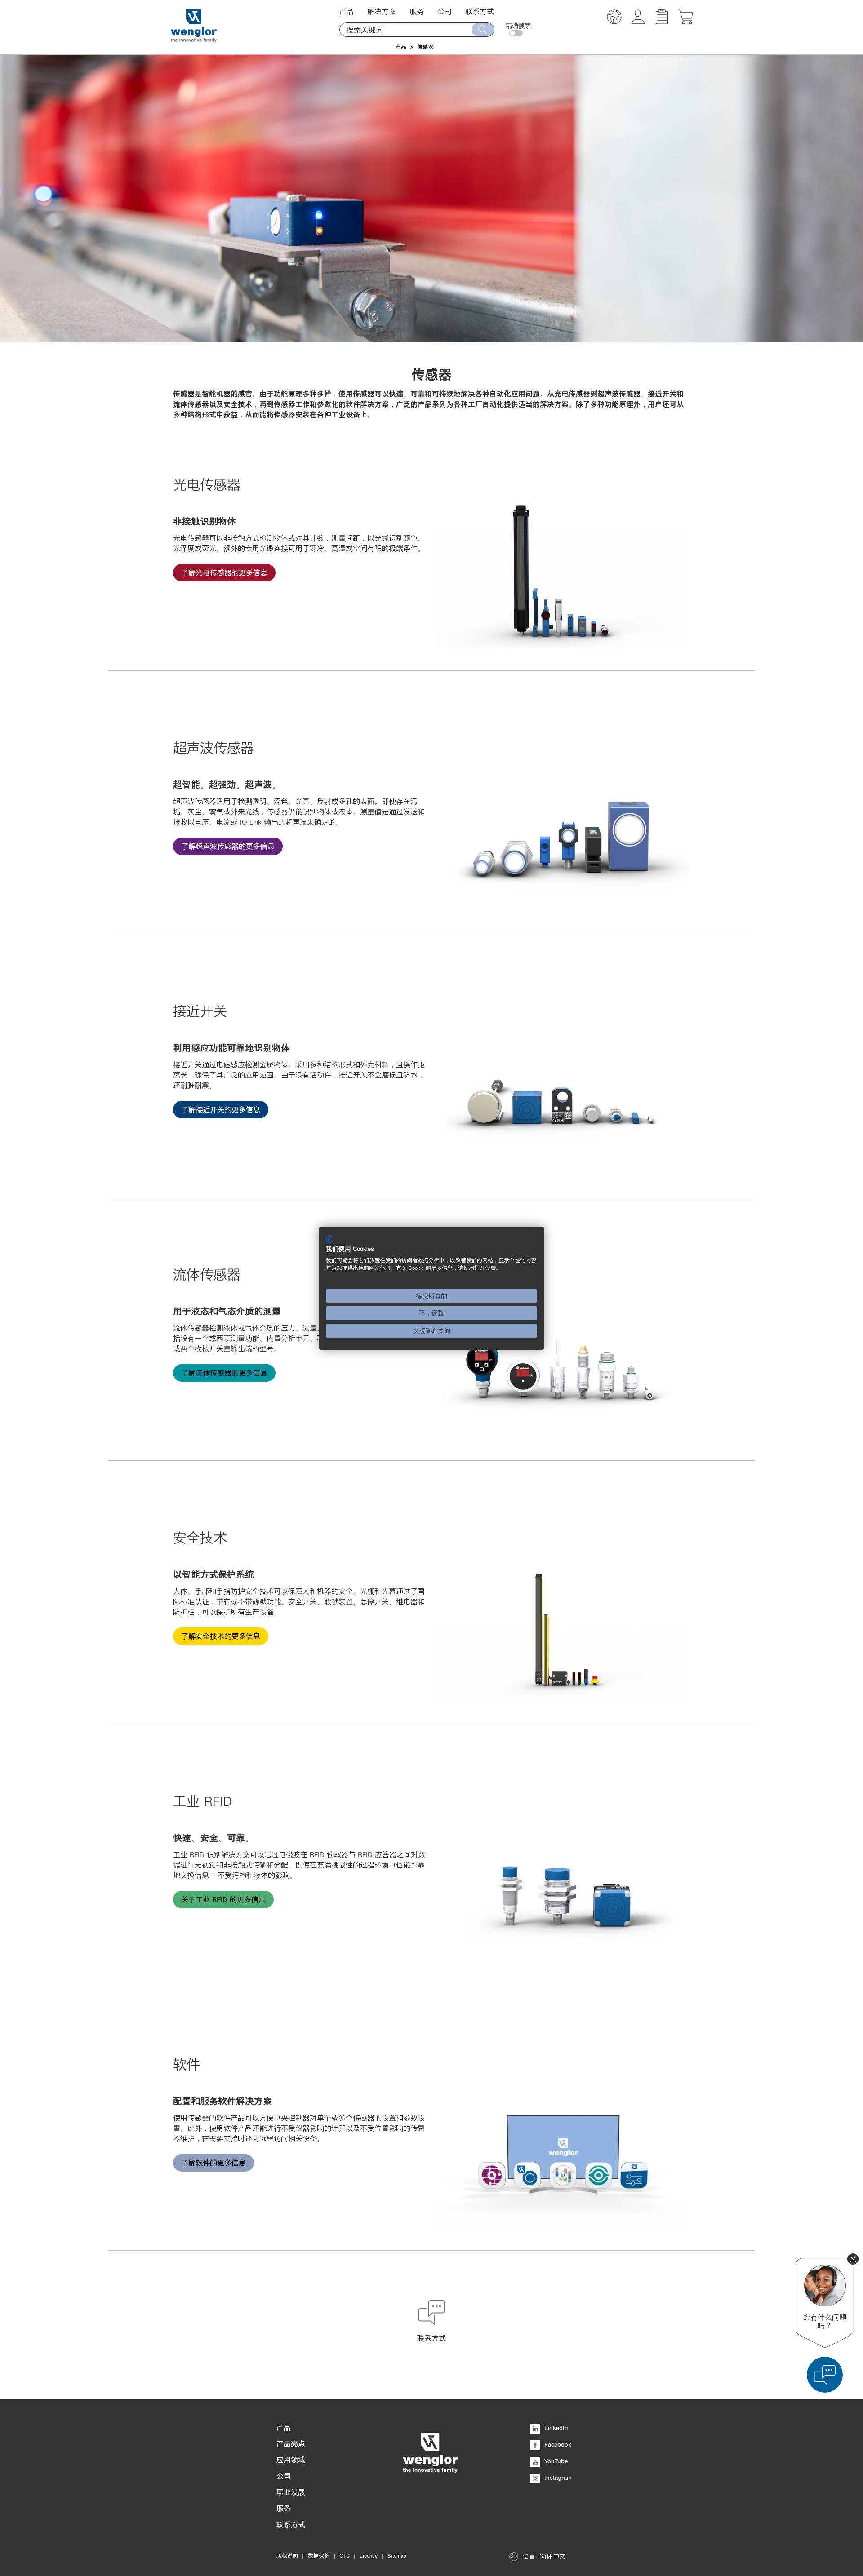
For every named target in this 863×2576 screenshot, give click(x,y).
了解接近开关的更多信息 (221, 1109)
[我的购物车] (686, 22)
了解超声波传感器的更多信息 (228, 846)
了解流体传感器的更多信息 (224, 1373)
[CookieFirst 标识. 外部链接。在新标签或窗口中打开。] (329, 1239)
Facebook (557, 2444)
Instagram (557, 2478)
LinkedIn (555, 2428)
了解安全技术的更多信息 (221, 1636)
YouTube (555, 2461)
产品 (401, 47)
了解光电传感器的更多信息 (224, 572)
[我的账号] (638, 22)
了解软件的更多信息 (214, 2163)
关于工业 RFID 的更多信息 (223, 1899)
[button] (614, 18)
